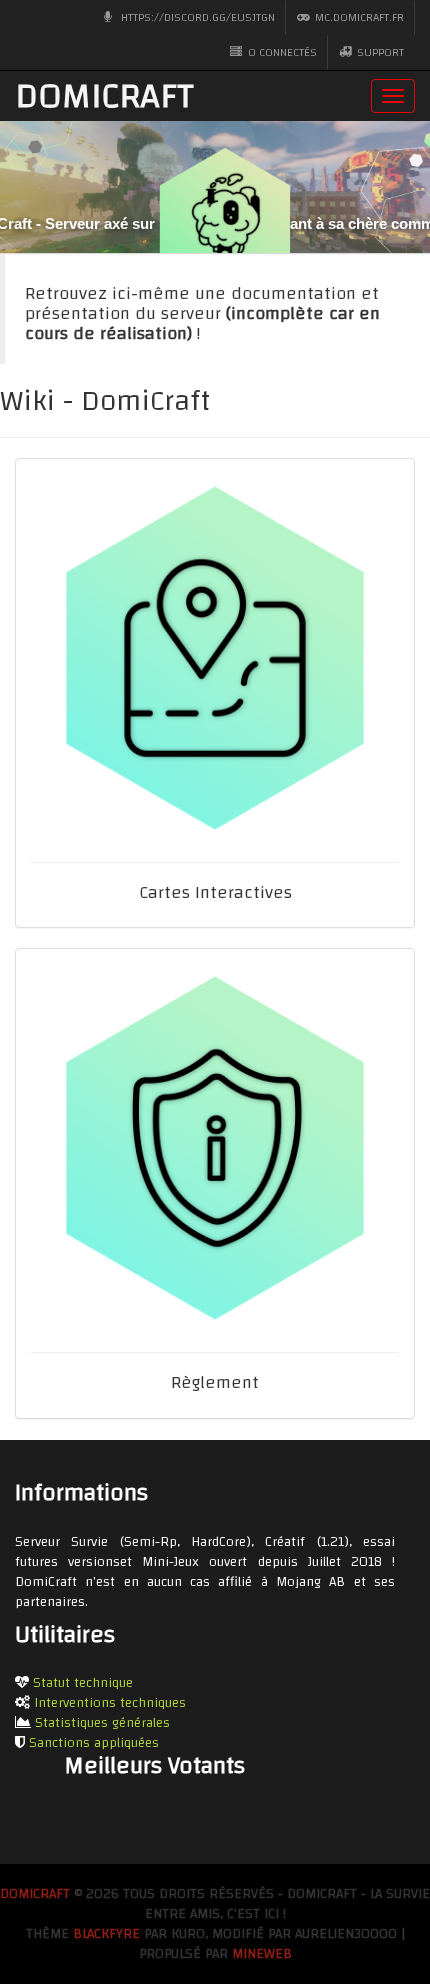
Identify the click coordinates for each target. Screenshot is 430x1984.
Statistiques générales (102, 1723)
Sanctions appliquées (94, 1743)
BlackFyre (106, 1934)
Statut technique (83, 1683)
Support (379, 52)
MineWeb (262, 1954)
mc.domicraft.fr (358, 17)
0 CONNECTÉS (281, 52)
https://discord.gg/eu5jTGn (196, 17)
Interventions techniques (110, 1703)
